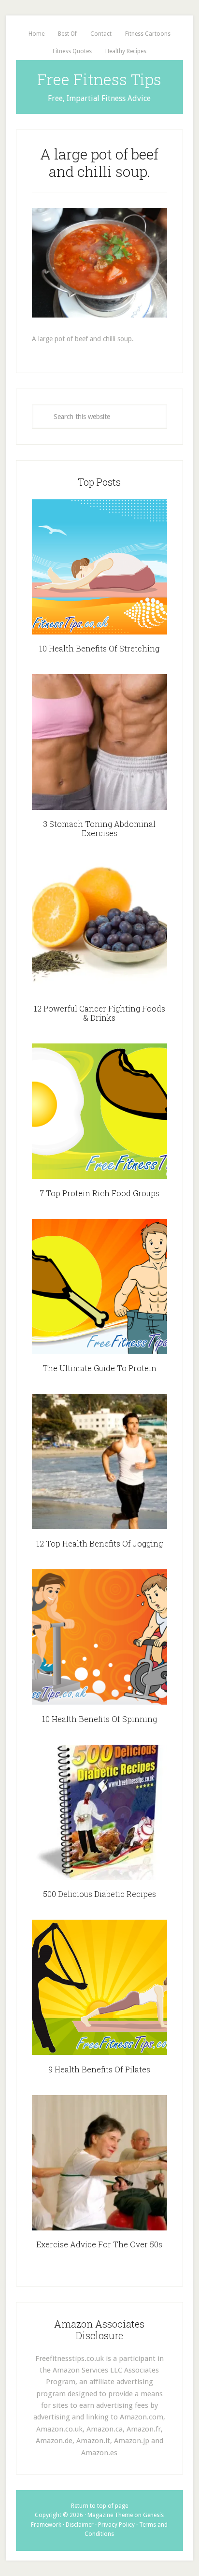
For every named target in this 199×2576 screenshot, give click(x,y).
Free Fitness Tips (99, 79)
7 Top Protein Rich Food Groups (99, 1193)
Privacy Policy (116, 2525)
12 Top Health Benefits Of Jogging (99, 1543)
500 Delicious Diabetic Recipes (99, 1894)
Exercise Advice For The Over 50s (99, 2244)
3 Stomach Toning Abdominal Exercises (99, 828)
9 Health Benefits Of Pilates (99, 2069)
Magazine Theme (110, 2515)
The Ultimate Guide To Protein (99, 1368)
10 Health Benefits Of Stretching (99, 648)
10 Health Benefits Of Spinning (99, 1719)
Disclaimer (80, 2525)
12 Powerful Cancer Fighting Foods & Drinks (99, 1013)
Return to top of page (99, 2506)
